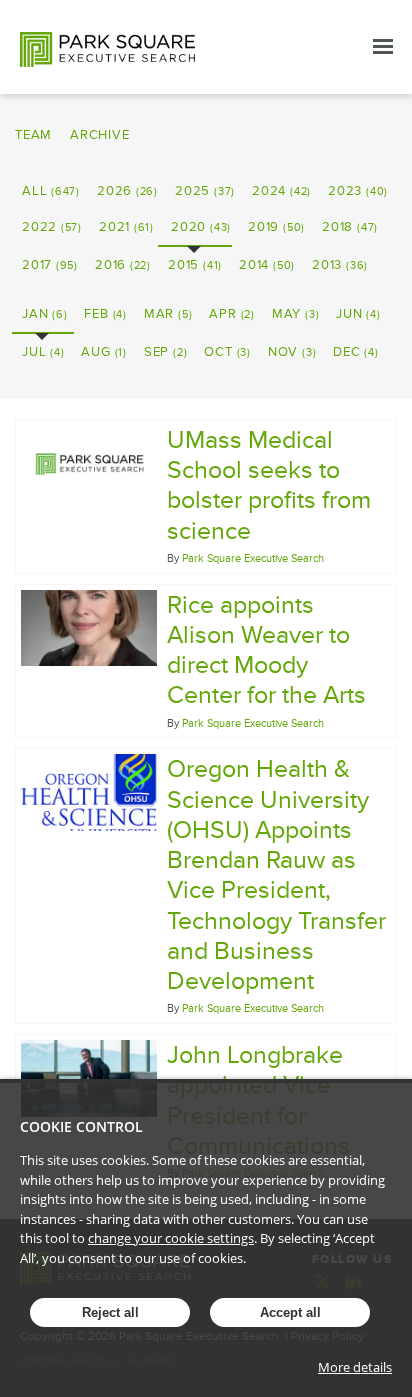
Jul (43, 352)
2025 (205, 191)
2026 (127, 191)
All (51, 191)
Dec (355, 352)
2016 (123, 265)
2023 (358, 191)
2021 (126, 227)
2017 (50, 265)
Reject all (110, 1312)
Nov (292, 352)
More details (355, 1367)
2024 (281, 191)
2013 (340, 265)
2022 (52, 227)
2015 (195, 265)
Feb (105, 314)
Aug (103, 352)
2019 (276, 227)
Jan (44, 314)
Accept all (290, 1312)
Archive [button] (99, 135)
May (295, 314)
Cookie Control (81, 1126)
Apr (231, 314)
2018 (350, 227)
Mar (168, 314)
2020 (201, 227)
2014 (267, 265)
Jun (358, 314)
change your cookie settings (171, 1238)
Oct (227, 352)
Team (33, 135)
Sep (165, 352)
